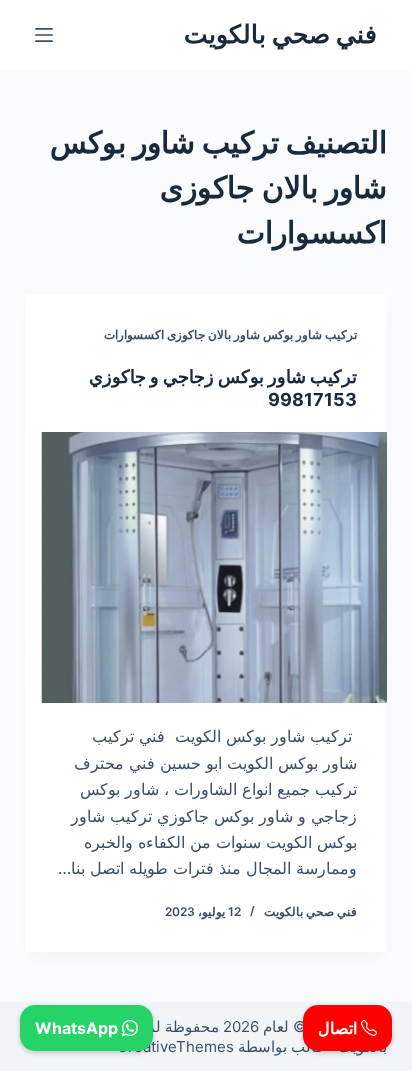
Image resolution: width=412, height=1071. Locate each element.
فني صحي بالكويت (280, 34)
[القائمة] (44, 35)
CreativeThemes (175, 1046)
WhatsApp (78, 1028)
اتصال (339, 1028)
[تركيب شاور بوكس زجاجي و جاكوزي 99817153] (206, 568)
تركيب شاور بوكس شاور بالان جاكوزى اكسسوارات (230, 334)
